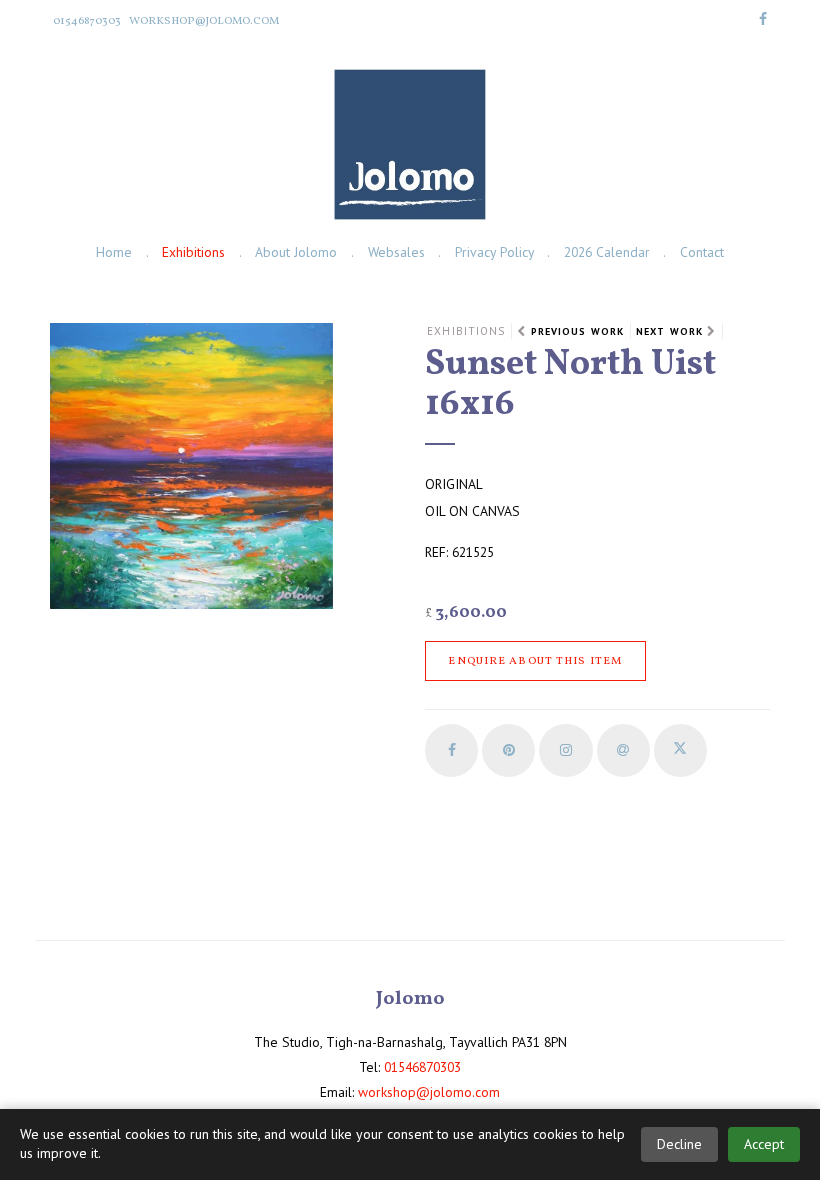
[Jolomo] (409, 144)
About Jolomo (296, 252)
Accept (764, 1144)
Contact (702, 252)
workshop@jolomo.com (204, 21)
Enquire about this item (535, 661)
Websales (396, 252)
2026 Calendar (607, 252)
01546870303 (87, 21)
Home (114, 252)
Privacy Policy (494, 252)
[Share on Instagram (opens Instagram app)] (565, 750)
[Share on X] (680, 750)
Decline (679, 1144)
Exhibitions (193, 252)
